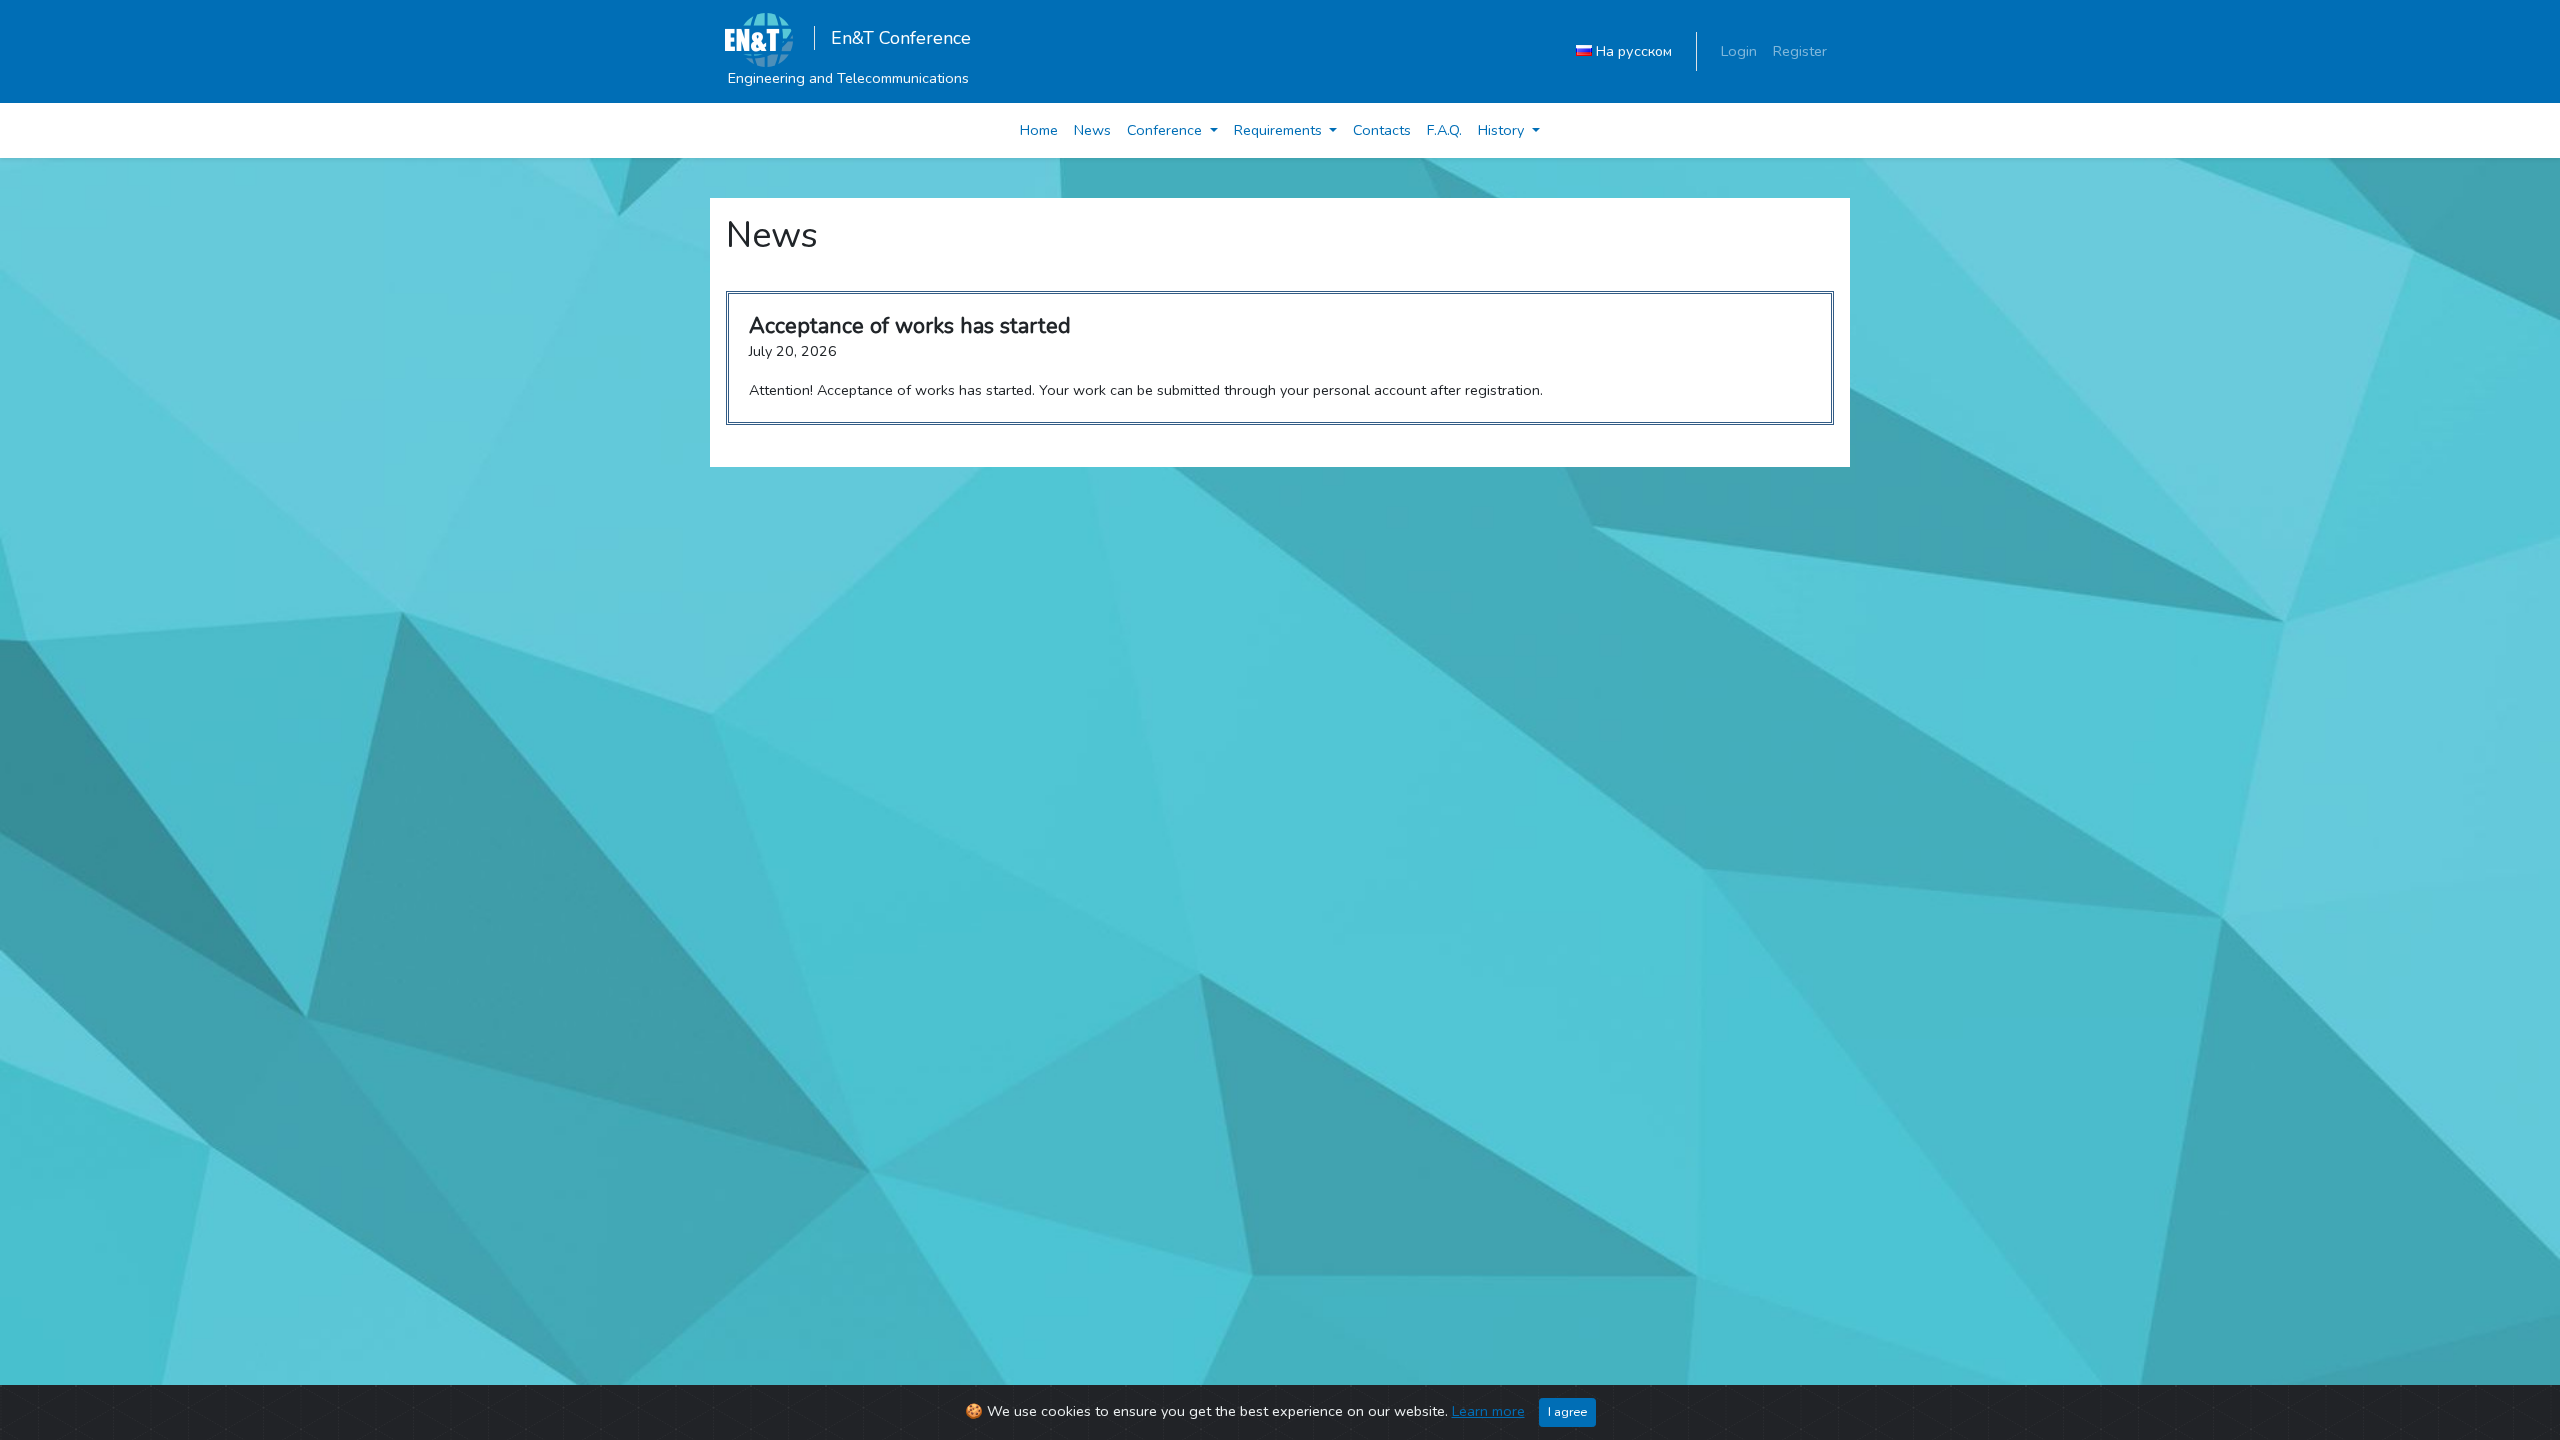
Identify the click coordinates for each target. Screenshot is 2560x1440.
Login (1739, 51)
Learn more (1488, 1411)
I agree (1567, 1411)
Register (1800, 51)
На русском (1632, 51)
